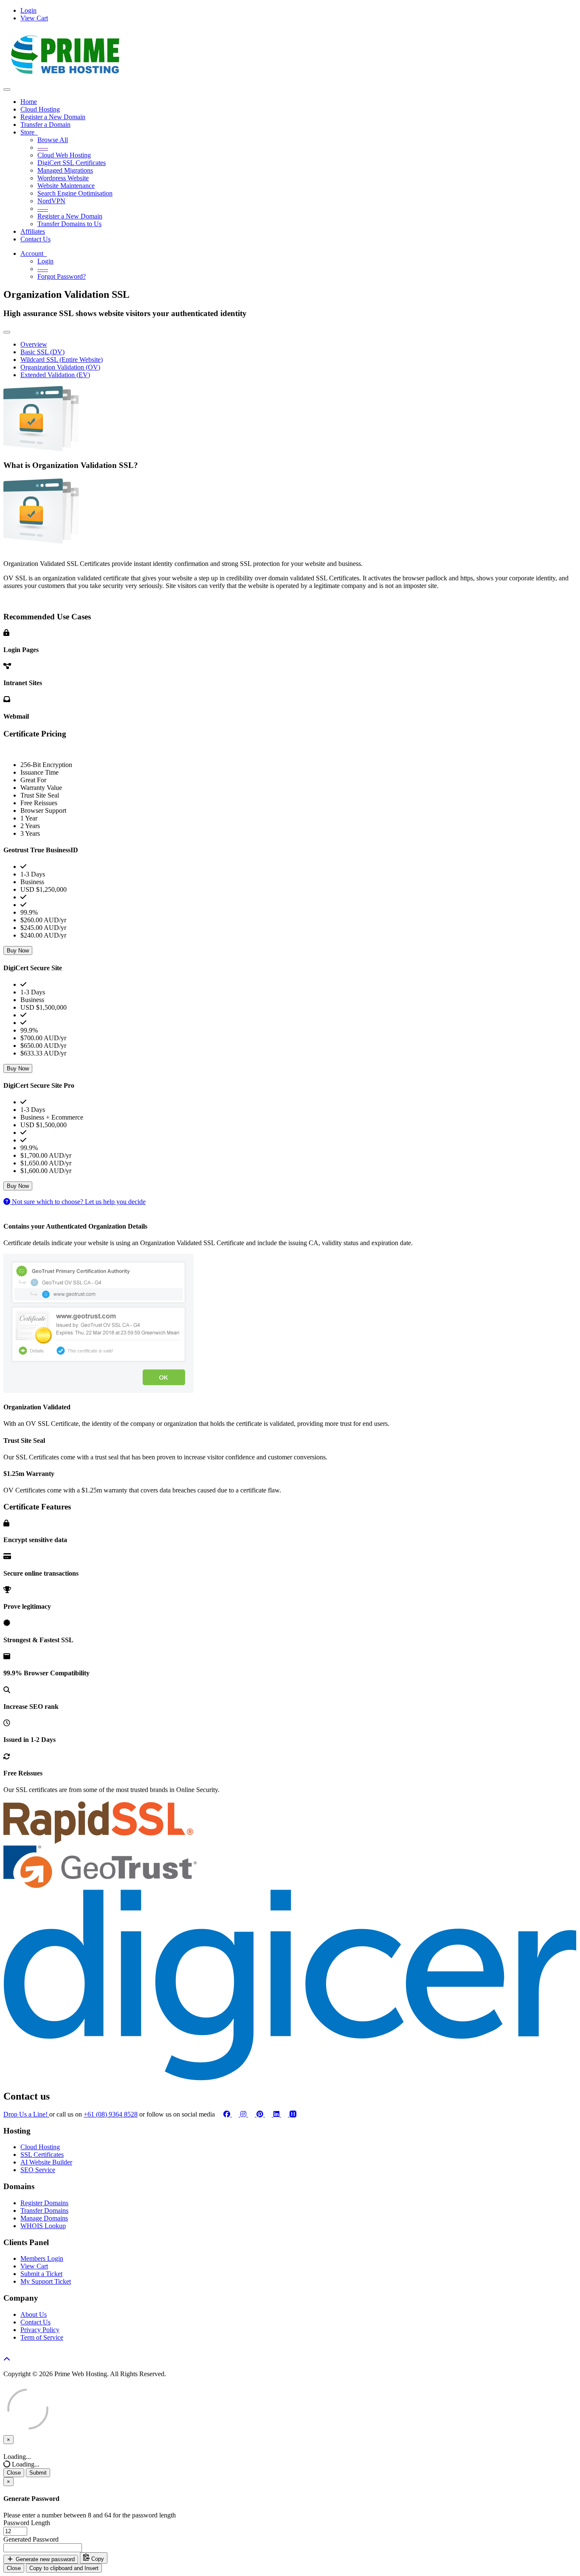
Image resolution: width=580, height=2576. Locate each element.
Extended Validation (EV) (55, 375)
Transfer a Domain (45, 125)
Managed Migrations (65, 170)
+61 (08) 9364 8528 (111, 2114)
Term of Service (42, 2337)
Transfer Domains (44, 2211)
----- (43, 147)
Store (29, 132)
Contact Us (35, 239)
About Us (34, 2314)
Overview (34, 344)
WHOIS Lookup (43, 2226)
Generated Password (31, 2539)
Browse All (53, 140)
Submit (38, 2473)
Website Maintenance (66, 186)
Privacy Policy (40, 2330)
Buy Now (18, 951)
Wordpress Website (63, 178)
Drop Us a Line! (26, 2114)
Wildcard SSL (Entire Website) (62, 360)
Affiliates (33, 231)
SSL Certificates (42, 2155)
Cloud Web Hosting (64, 155)
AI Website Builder (46, 2162)
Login (28, 10)
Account (34, 253)
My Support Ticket (46, 2281)
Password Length (27, 2523)
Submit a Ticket (41, 2274)
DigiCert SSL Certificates (72, 163)
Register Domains (44, 2203)
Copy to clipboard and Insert (64, 2568)
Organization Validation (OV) (60, 367)
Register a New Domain (53, 117)
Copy (97, 2559)
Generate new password (44, 2559)
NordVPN (51, 201)
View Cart (34, 18)
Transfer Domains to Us (69, 224)
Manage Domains (44, 2218)
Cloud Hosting (40, 109)
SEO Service (38, 2170)
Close (14, 2473)
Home (29, 102)
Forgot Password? (62, 276)
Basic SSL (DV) (42, 352)
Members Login (42, 2258)
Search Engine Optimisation (75, 193)
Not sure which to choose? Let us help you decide (78, 1202)
